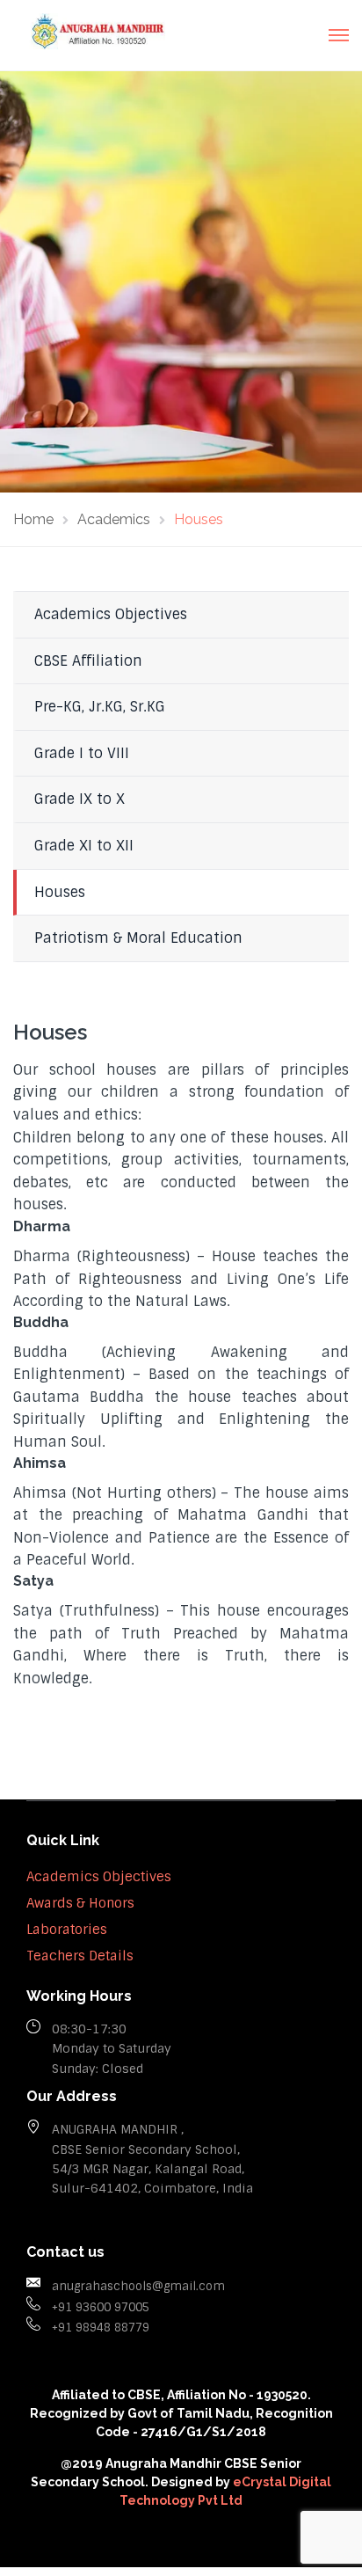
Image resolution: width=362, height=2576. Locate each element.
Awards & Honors (80, 1903)
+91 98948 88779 (101, 2328)
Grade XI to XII (84, 846)
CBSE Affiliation (88, 661)
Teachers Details (80, 1956)
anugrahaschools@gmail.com (138, 2286)
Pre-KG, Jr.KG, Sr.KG (100, 707)
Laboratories (67, 1930)
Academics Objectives (111, 614)
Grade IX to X (80, 799)
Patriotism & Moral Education (138, 938)
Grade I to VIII (82, 753)
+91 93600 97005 (101, 2307)
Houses (60, 892)
